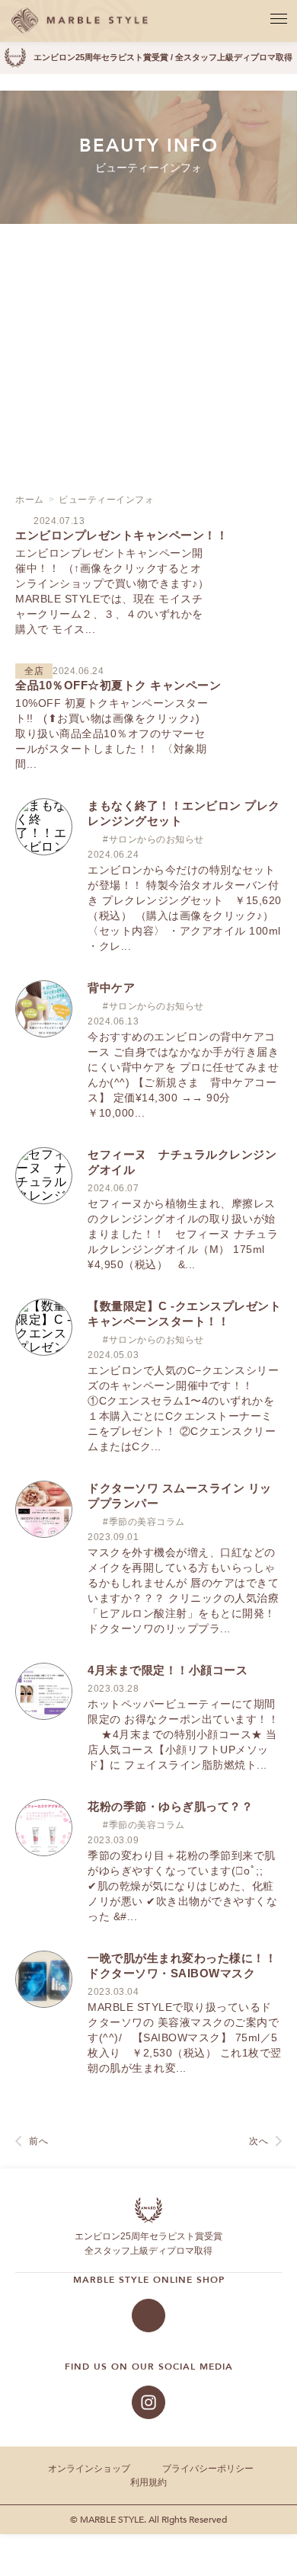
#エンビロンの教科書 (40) (141, 256)
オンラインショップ (89, 2469)
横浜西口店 (148, 434)
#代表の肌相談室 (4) (141, 270)
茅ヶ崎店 (148, 370)
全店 (148, 402)
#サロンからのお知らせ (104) (141, 324)
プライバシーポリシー (208, 2469)
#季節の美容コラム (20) (141, 297)
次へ (259, 2141)
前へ (38, 2141)
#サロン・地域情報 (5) (141, 311)
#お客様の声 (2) (141, 283)
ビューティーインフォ (106, 500)
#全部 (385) (141, 242)
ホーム (30, 500)
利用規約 (148, 2482)
